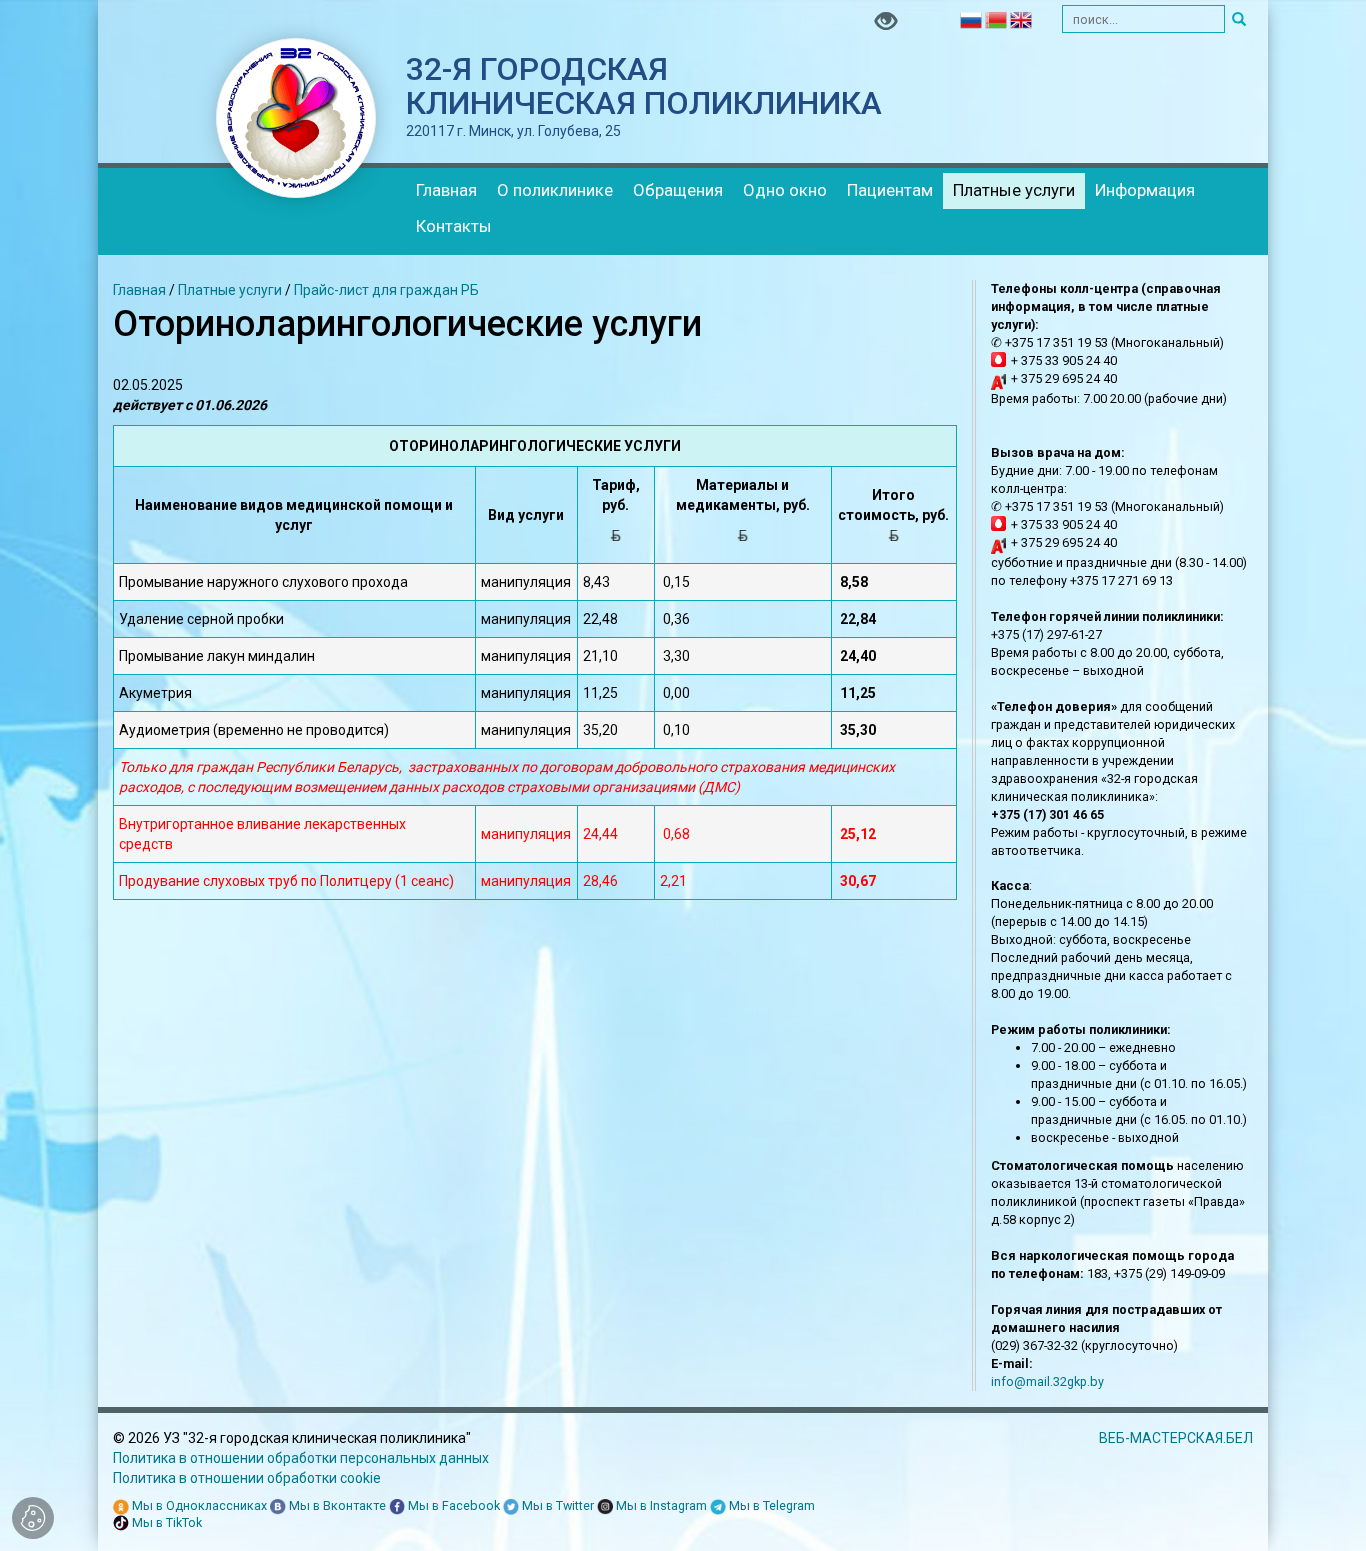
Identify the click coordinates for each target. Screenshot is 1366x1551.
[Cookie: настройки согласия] (33, 1518)
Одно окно (785, 190)
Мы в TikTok (165, 1522)
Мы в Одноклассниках (198, 1505)
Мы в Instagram (660, 1505)
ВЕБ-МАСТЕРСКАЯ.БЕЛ (1176, 1438)
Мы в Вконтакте (336, 1505)
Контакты (454, 226)
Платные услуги (1014, 190)
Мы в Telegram (770, 1505)
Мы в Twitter (556, 1505)
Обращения (678, 190)
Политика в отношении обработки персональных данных (301, 1458)
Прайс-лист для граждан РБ (386, 290)
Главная (446, 190)
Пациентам (890, 190)
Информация (1145, 190)
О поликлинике (555, 190)
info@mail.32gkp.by (1047, 1381)
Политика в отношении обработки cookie (247, 1478)
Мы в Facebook (452, 1505)
